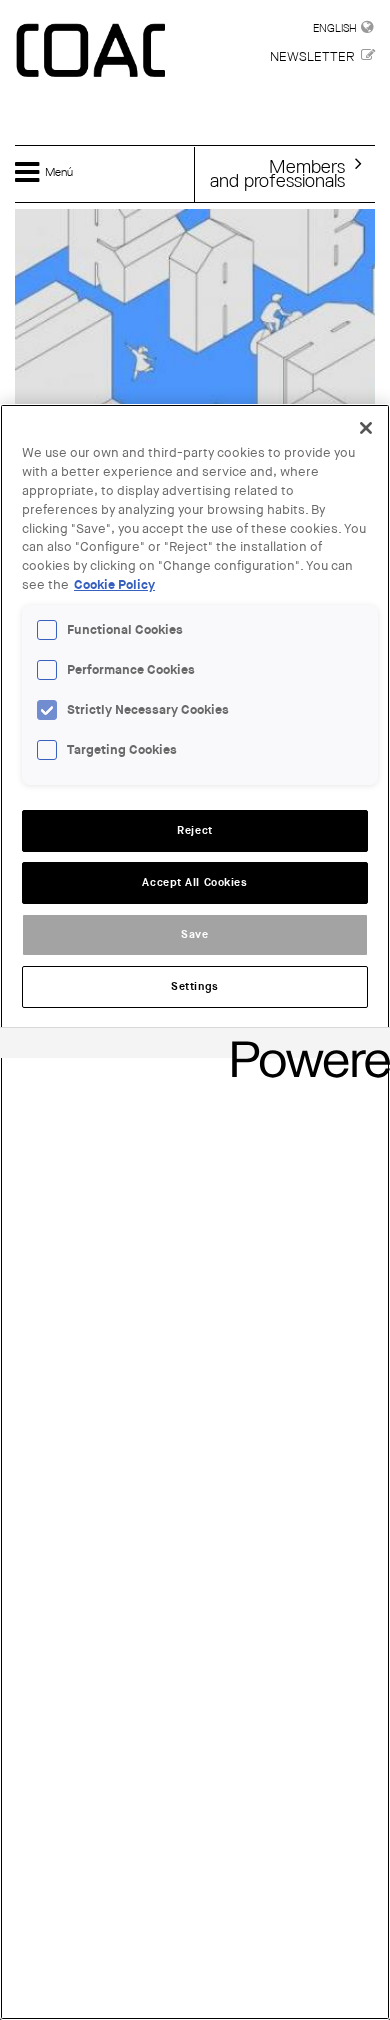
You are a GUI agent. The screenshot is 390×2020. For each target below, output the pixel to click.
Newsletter (312, 56)
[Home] (93, 52)
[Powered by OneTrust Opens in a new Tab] (304, 1045)
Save (194, 934)
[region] (195, 1212)
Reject (194, 830)
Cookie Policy (114, 585)
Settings (195, 986)
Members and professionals (277, 173)
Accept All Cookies (194, 882)
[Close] (366, 428)
